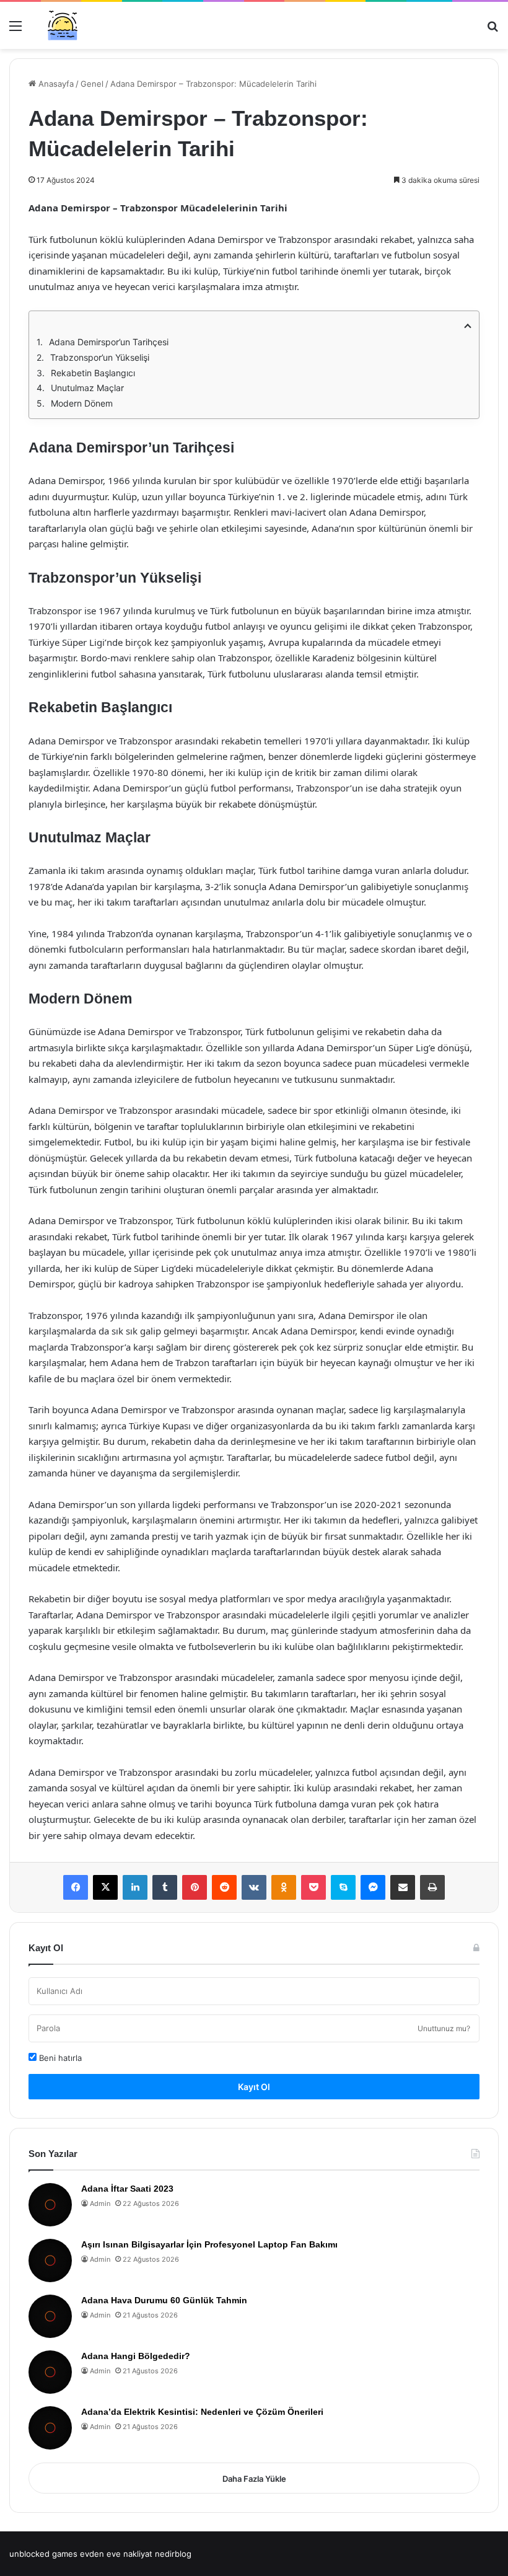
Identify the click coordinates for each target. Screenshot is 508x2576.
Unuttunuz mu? (444, 2028)
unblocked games (43, 2554)
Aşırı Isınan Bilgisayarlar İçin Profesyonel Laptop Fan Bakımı (209, 2244)
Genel (92, 84)
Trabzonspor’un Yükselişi (100, 357)
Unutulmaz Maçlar (87, 388)
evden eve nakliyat (116, 2554)
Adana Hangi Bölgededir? (136, 2356)
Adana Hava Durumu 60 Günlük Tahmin (164, 2300)
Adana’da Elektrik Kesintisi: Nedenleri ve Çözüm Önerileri (202, 2412)
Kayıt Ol (254, 2087)
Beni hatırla (59, 2058)
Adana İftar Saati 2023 (127, 2189)
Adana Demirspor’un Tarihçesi (109, 342)
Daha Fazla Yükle (254, 2479)
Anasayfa (55, 84)
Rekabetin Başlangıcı (93, 373)
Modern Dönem (82, 403)
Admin (100, 2203)
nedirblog (173, 2554)
